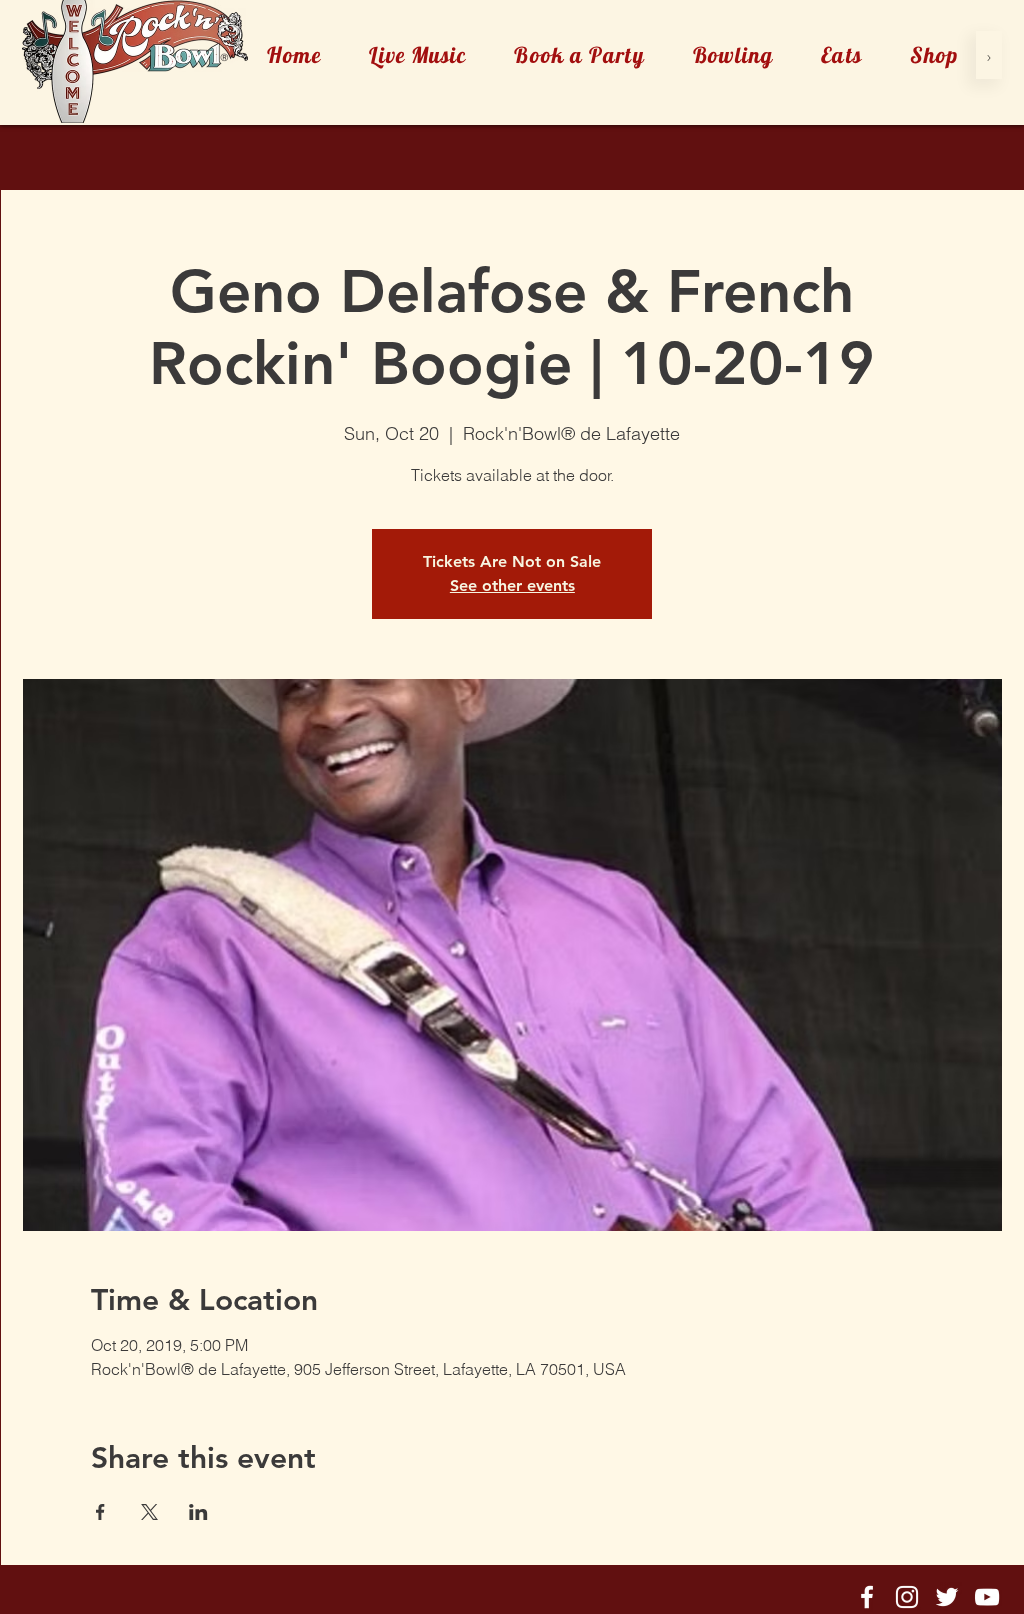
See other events (512, 585)
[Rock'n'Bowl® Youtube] (987, 1597)
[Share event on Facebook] (100, 1512)
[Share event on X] (149, 1512)
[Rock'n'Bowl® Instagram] (907, 1597)
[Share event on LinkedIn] (198, 1512)
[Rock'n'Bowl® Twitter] (947, 1597)
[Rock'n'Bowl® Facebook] (867, 1597)
